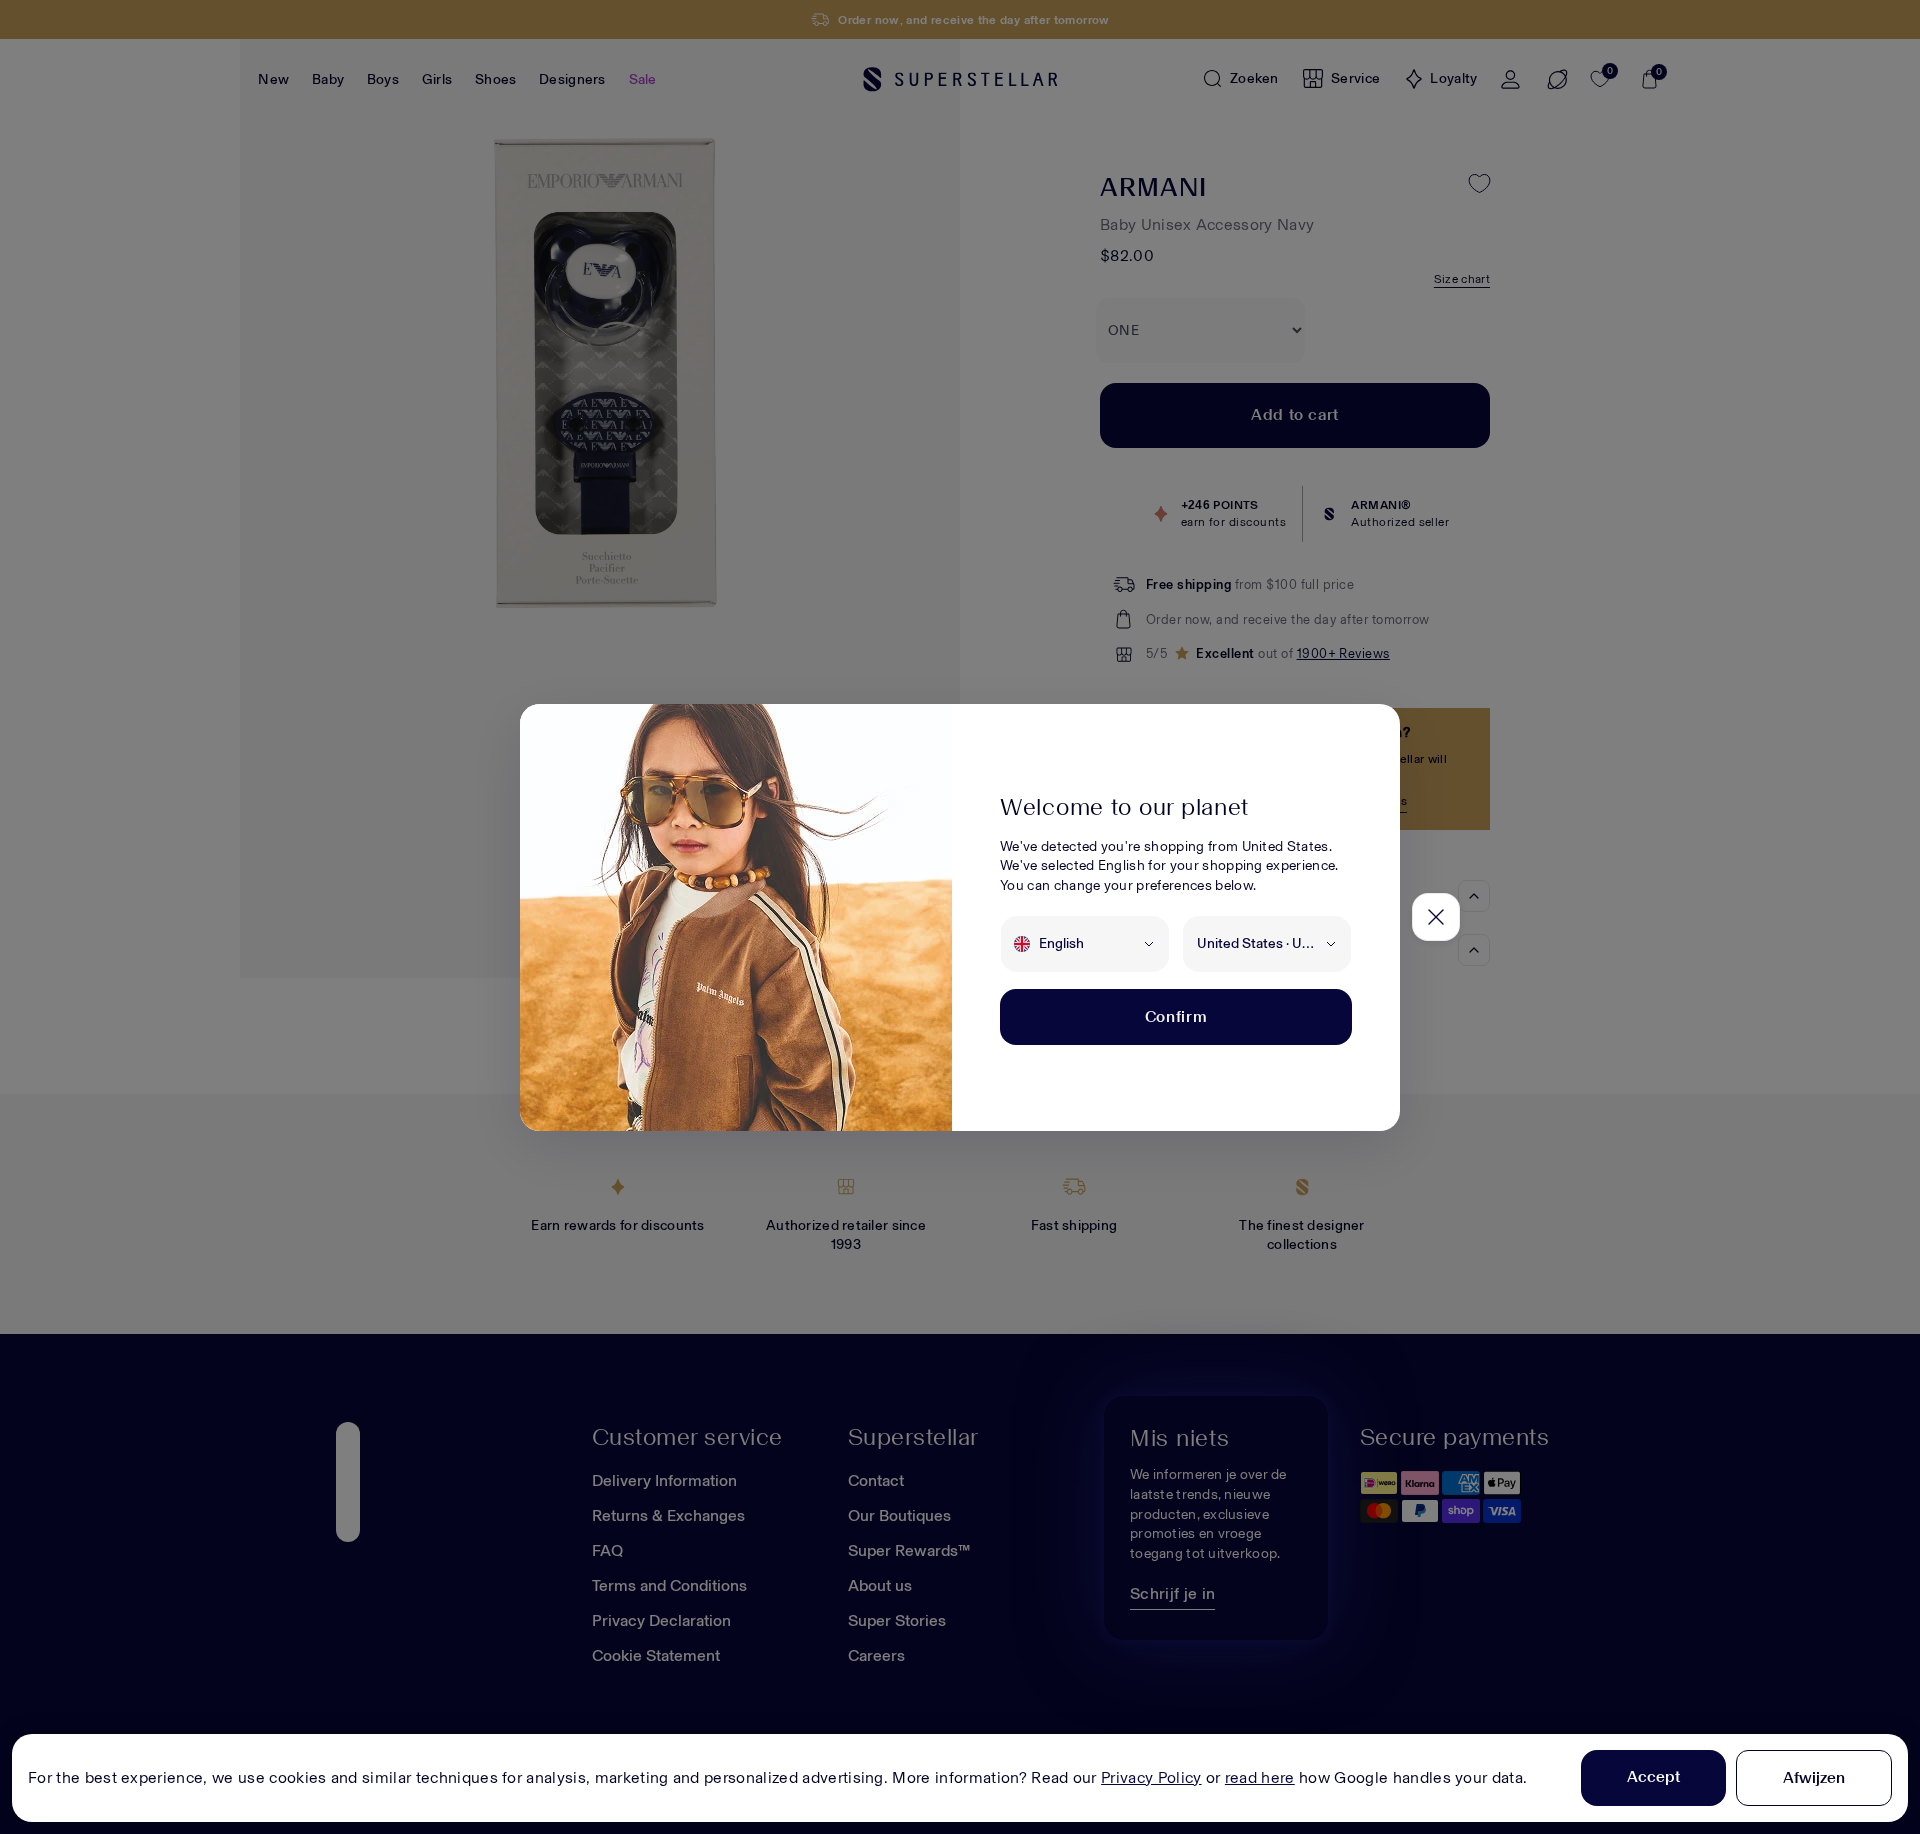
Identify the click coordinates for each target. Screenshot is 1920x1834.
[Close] (1436, 917)
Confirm (1176, 1016)
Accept (1653, 1776)
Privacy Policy (1151, 1777)
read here (1260, 1777)
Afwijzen (1814, 1777)
